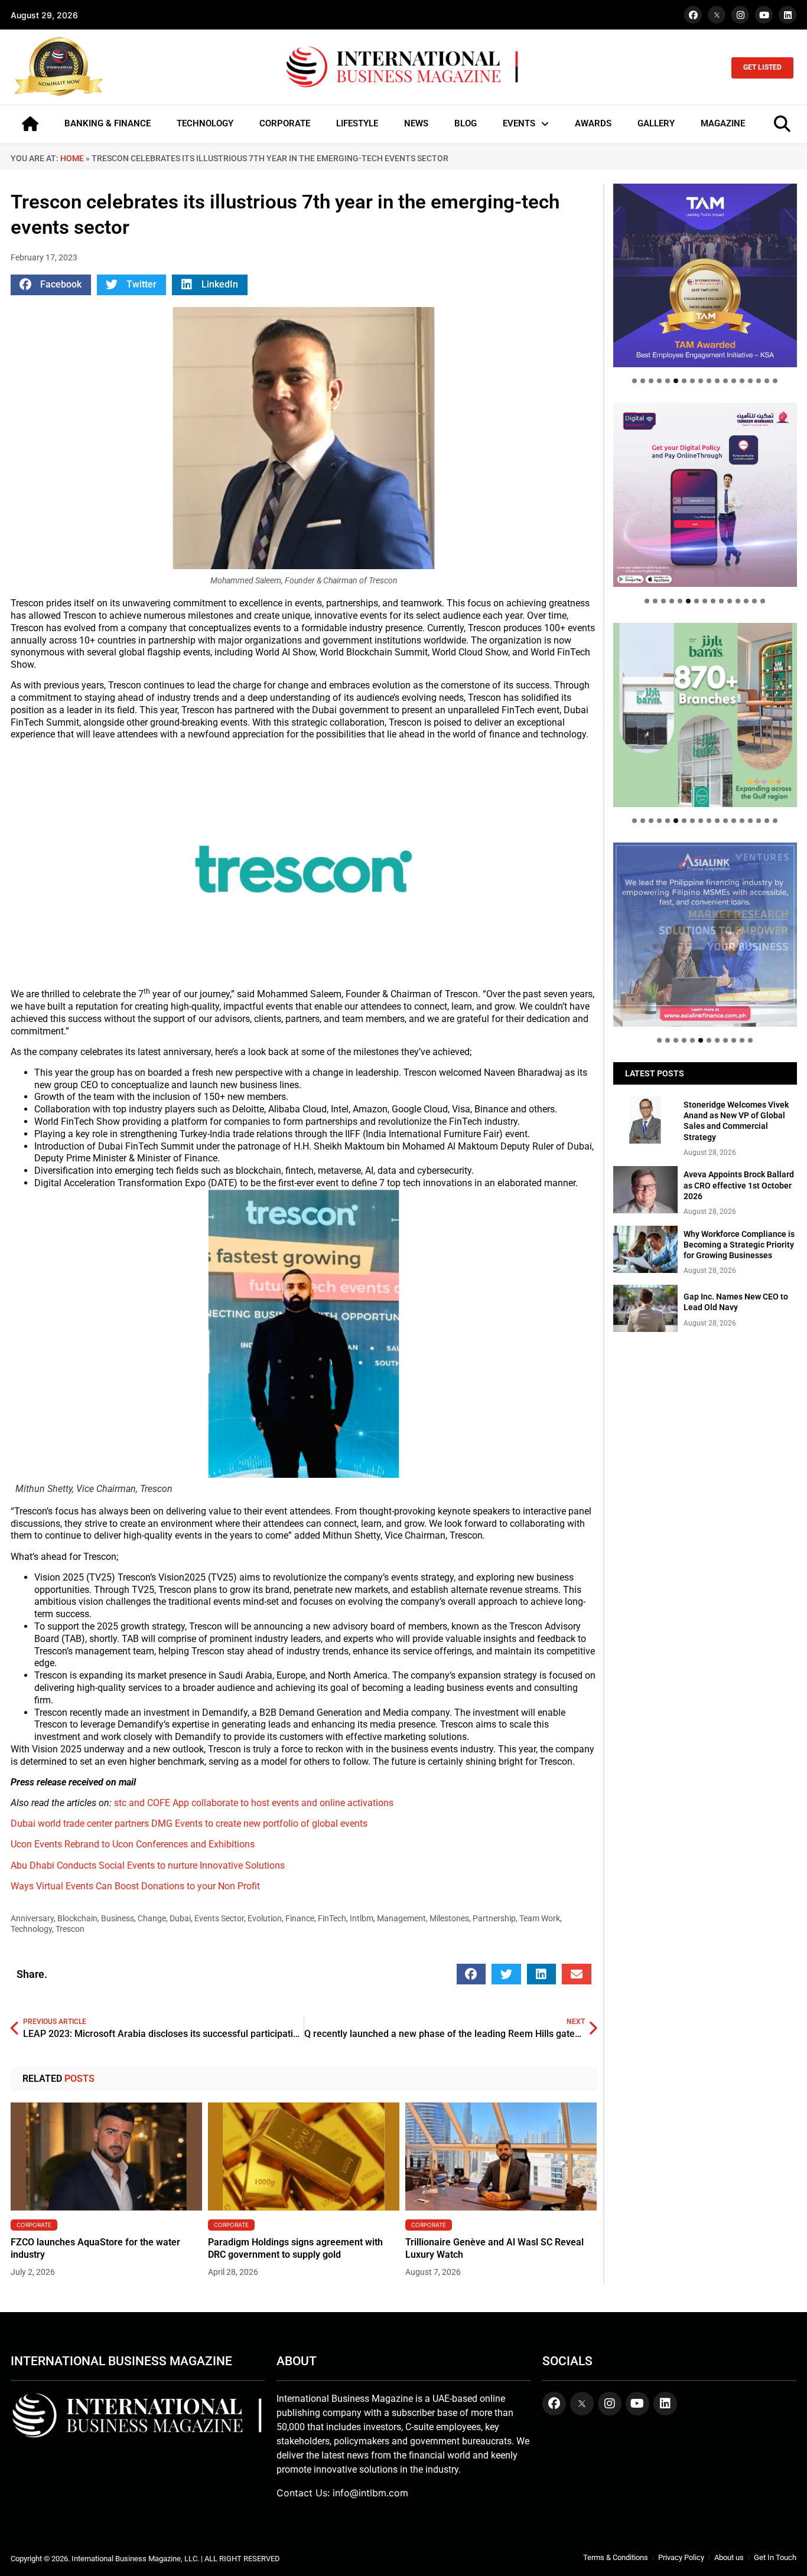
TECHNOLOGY (205, 123)
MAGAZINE (723, 123)
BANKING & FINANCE (108, 123)
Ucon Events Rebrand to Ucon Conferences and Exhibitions (133, 1844)
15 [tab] (750, 381)
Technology (31, 1929)
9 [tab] (701, 381)
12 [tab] (725, 381)
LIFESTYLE (357, 123)
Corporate (34, 2225)
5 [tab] (668, 381)
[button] (51, 285)
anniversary (32, 1918)
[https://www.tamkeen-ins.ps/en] (705, 494)
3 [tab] (651, 381)
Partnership (494, 1918)
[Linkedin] (788, 15)
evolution (265, 1918)
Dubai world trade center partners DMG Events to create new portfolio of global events (189, 1824)
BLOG (466, 123)
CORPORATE (285, 123)
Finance (300, 1918)
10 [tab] (709, 381)
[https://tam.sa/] (705, 275)
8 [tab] (692, 381)
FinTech (332, 1918)
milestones (449, 1918)
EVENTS (519, 123)
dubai (180, 1918)
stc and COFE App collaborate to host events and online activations (254, 1803)
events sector (219, 1918)
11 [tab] (717, 381)
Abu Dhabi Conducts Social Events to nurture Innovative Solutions (148, 1865)
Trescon (70, 1929)
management (401, 1918)
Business (118, 1918)
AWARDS (593, 123)
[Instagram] (740, 15)
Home (72, 158)
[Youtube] (764, 15)
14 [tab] (742, 381)
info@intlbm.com (370, 2493)
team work (540, 1918)
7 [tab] (684, 381)
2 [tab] (643, 381)
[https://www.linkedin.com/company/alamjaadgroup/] (705, 715)
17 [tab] (767, 381)
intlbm (362, 1918)
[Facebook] (693, 15)
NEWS (416, 123)
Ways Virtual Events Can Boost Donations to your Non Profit (135, 1886)
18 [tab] (775, 381)
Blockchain (77, 1918)
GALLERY (656, 123)
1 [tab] (634, 381)
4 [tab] (659, 381)
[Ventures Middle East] (705, 925)
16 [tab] (759, 381)
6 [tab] (676, 381)
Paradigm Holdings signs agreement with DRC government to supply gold (295, 2248)
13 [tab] (734, 381)
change (152, 1918)
